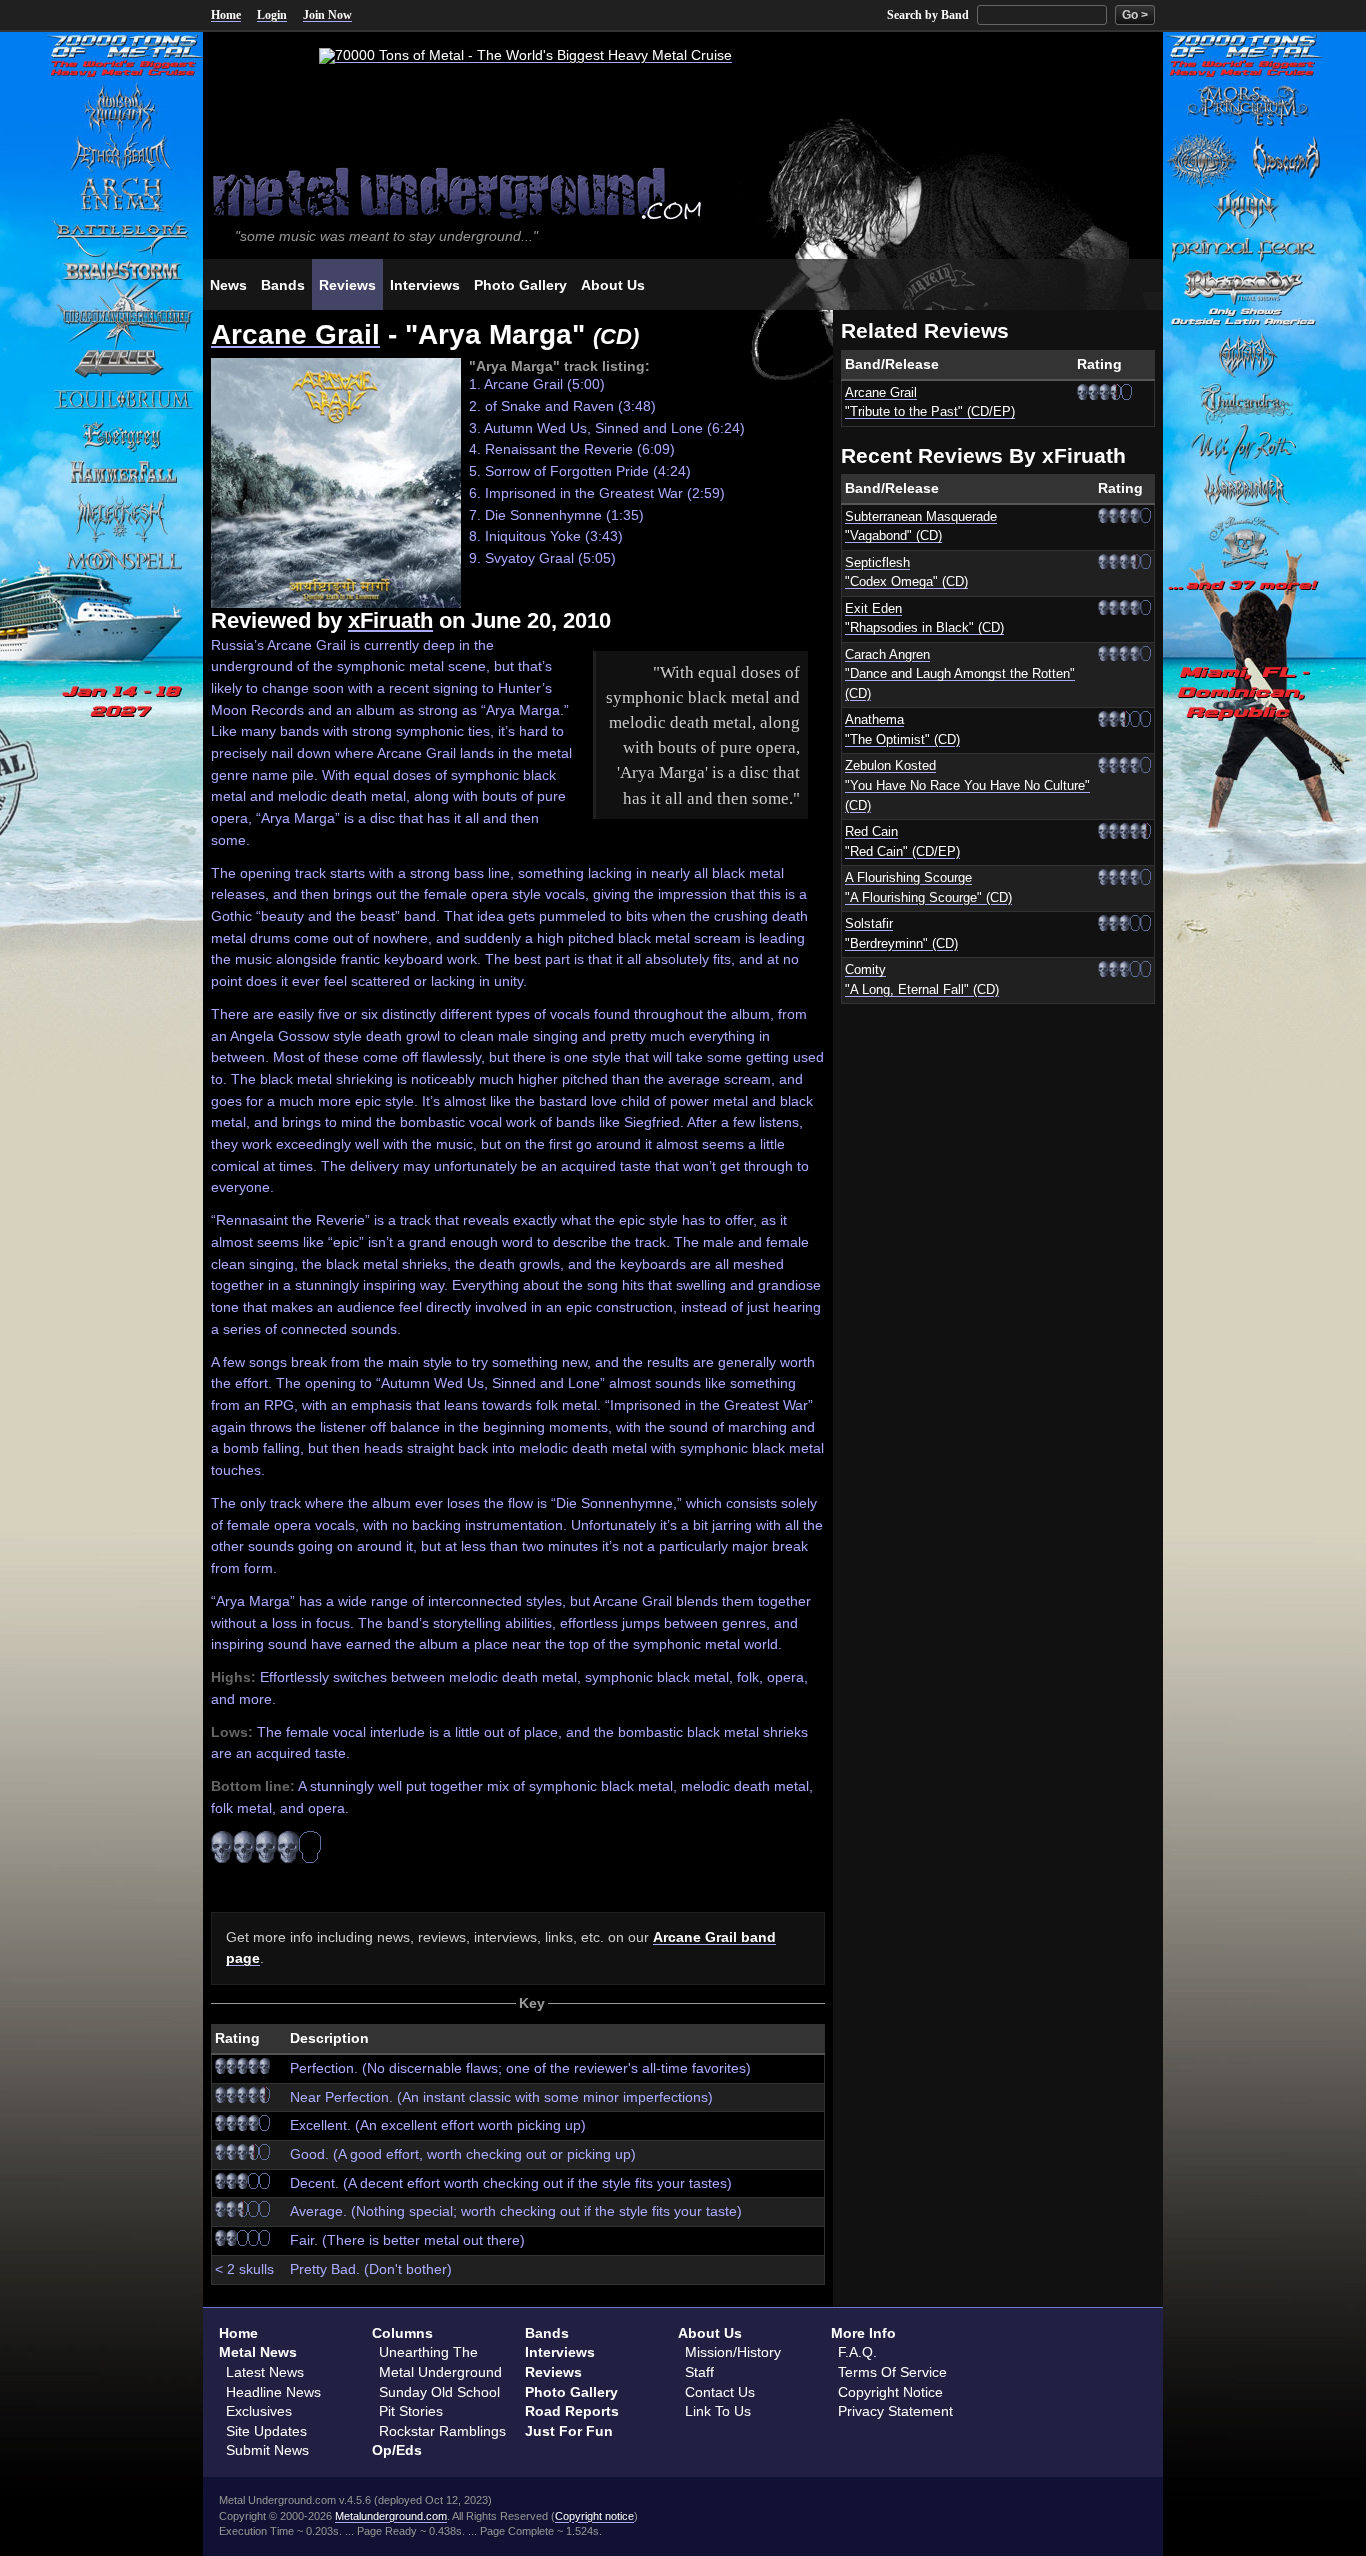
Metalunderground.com (391, 2516)
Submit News (267, 2450)
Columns (402, 2333)
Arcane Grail (295, 334)
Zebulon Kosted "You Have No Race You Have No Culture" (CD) (967, 785)
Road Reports (572, 2411)
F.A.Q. (857, 2352)
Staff (699, 2372)
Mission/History (733, 2352)
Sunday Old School (439, 2392)
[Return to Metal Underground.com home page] (683, 191)
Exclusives (259, 2411)
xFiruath (390, 620)
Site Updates (266, 2431)
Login (272, 15)
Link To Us (718, 2411)
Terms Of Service (892, 2372)
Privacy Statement (895, 2411)
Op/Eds (397, 2450)
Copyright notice (594, 2516)
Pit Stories (411, 2411)
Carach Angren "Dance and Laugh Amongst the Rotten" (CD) (960, 674)
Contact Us (720, 2392)
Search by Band (928, 15)
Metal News (258, 2352)
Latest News (265, 2372)
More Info (863, 2333)
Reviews (553, 2372)
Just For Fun (569, 2431)
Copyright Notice (890, 2392)
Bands (547, 2333)
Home (226, 15)
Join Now (327, 15)
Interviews (560, 2352)
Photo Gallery (571, 2392)
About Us (710, 2333)
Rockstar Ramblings (442, 2431)
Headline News (273, 2392)
